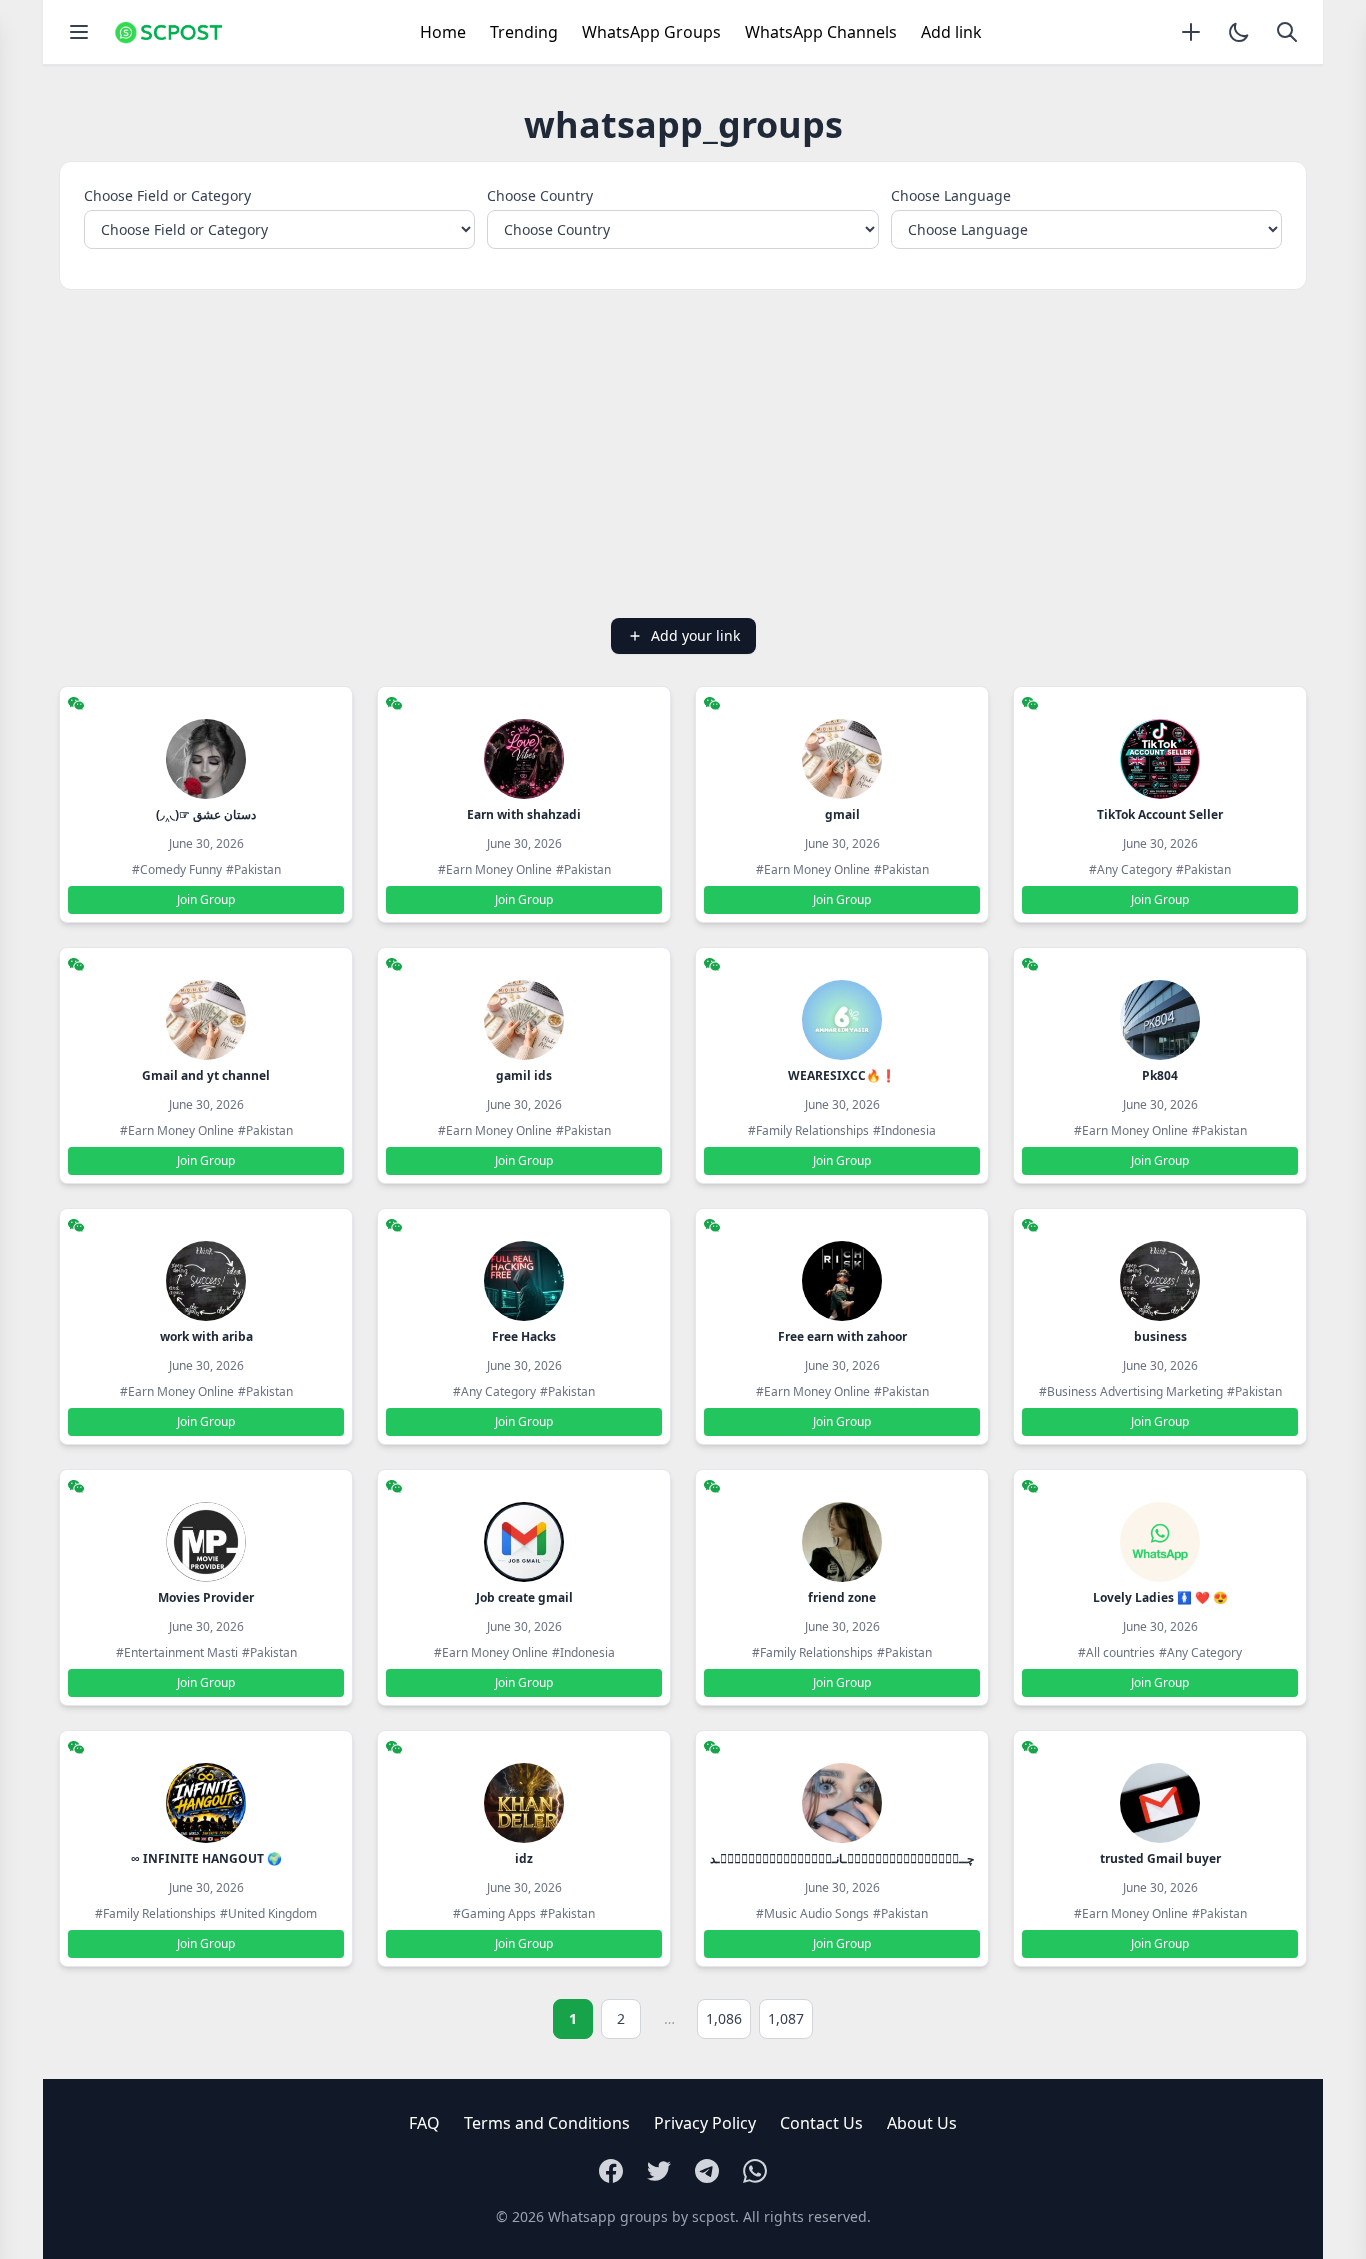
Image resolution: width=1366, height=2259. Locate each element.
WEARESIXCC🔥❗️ (842, 1075)
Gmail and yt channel (206, 1075)
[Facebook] (611, 2171)
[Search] (1287, 32)
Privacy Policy (705, 2123)
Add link (951, 32)
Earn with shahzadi (524, 814)
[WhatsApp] (755, 2171)
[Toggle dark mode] (1239, 32)
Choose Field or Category (167, 195)
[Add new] (1191, 32)
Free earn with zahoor (842, 1336)
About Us (922, 2123)
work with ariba (206, 1336)
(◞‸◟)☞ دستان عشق (206, 814)
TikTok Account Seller (1160, 814)
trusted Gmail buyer (1160, 1858)
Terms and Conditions (547, 2123)
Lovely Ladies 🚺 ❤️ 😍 (1160, 1597)
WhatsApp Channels (821, 32)
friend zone (842, 1597)
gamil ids (524, 1075)
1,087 (786, 2018)
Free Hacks (524, 1336)
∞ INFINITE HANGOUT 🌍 (206, 1858)
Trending (524, 32)
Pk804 (1160, 1075)
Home (443, 32)
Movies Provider (206, 1597)
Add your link (695, 635)
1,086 (724, 2018)
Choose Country (540, 195)
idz (524, 1858)
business (1160, 1336)
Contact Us (821, 2123)
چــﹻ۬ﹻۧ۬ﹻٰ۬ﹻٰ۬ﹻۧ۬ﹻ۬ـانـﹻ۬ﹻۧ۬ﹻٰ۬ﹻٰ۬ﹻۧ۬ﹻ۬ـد (842, 1858)
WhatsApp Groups (651, 32)
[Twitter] (659, 2171)
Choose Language (951, 195)
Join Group (206, 899)
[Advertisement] (683, 454)
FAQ (424, 2123)
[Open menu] (79, 32)
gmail (842, 814)
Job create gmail (524, 1597)
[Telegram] (707, 2171)
